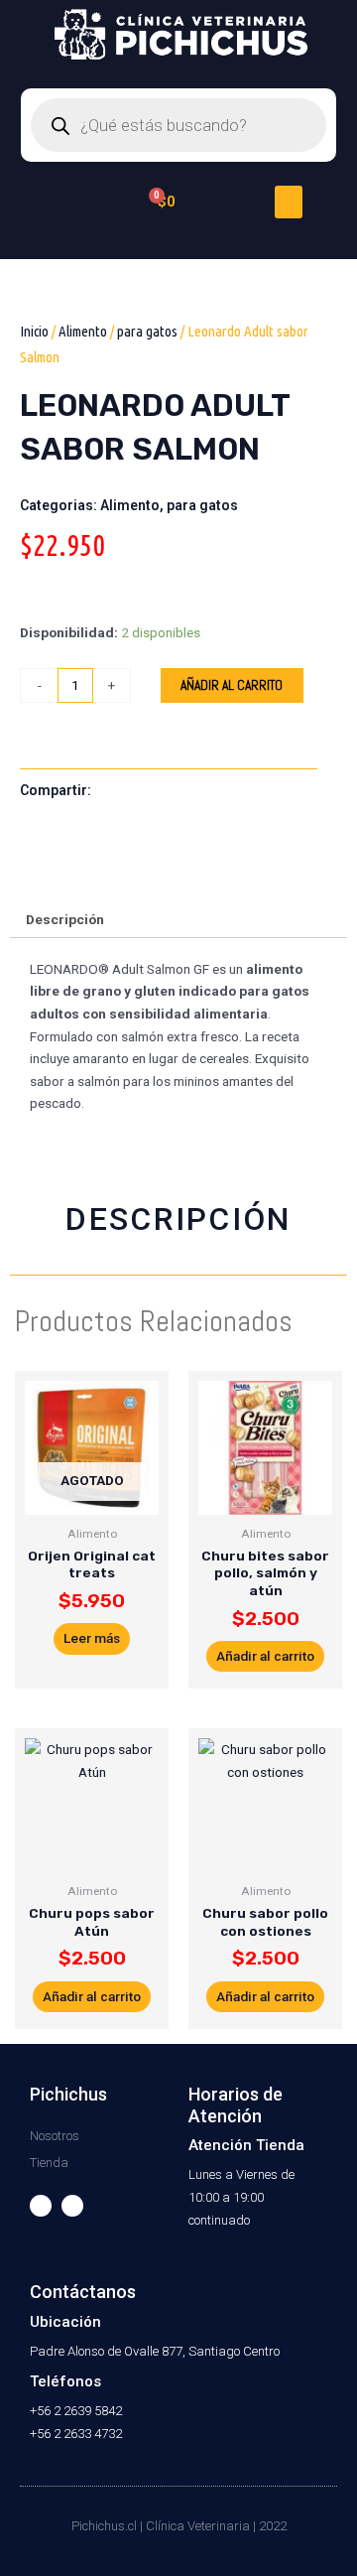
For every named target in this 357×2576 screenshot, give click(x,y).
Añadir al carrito (232, 685)
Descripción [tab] (65, 919)
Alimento (83, 331)
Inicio (34, 331)
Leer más (92, 1638)
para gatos (147, 331)
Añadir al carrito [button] (265, 1656)
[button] (289, 202)
